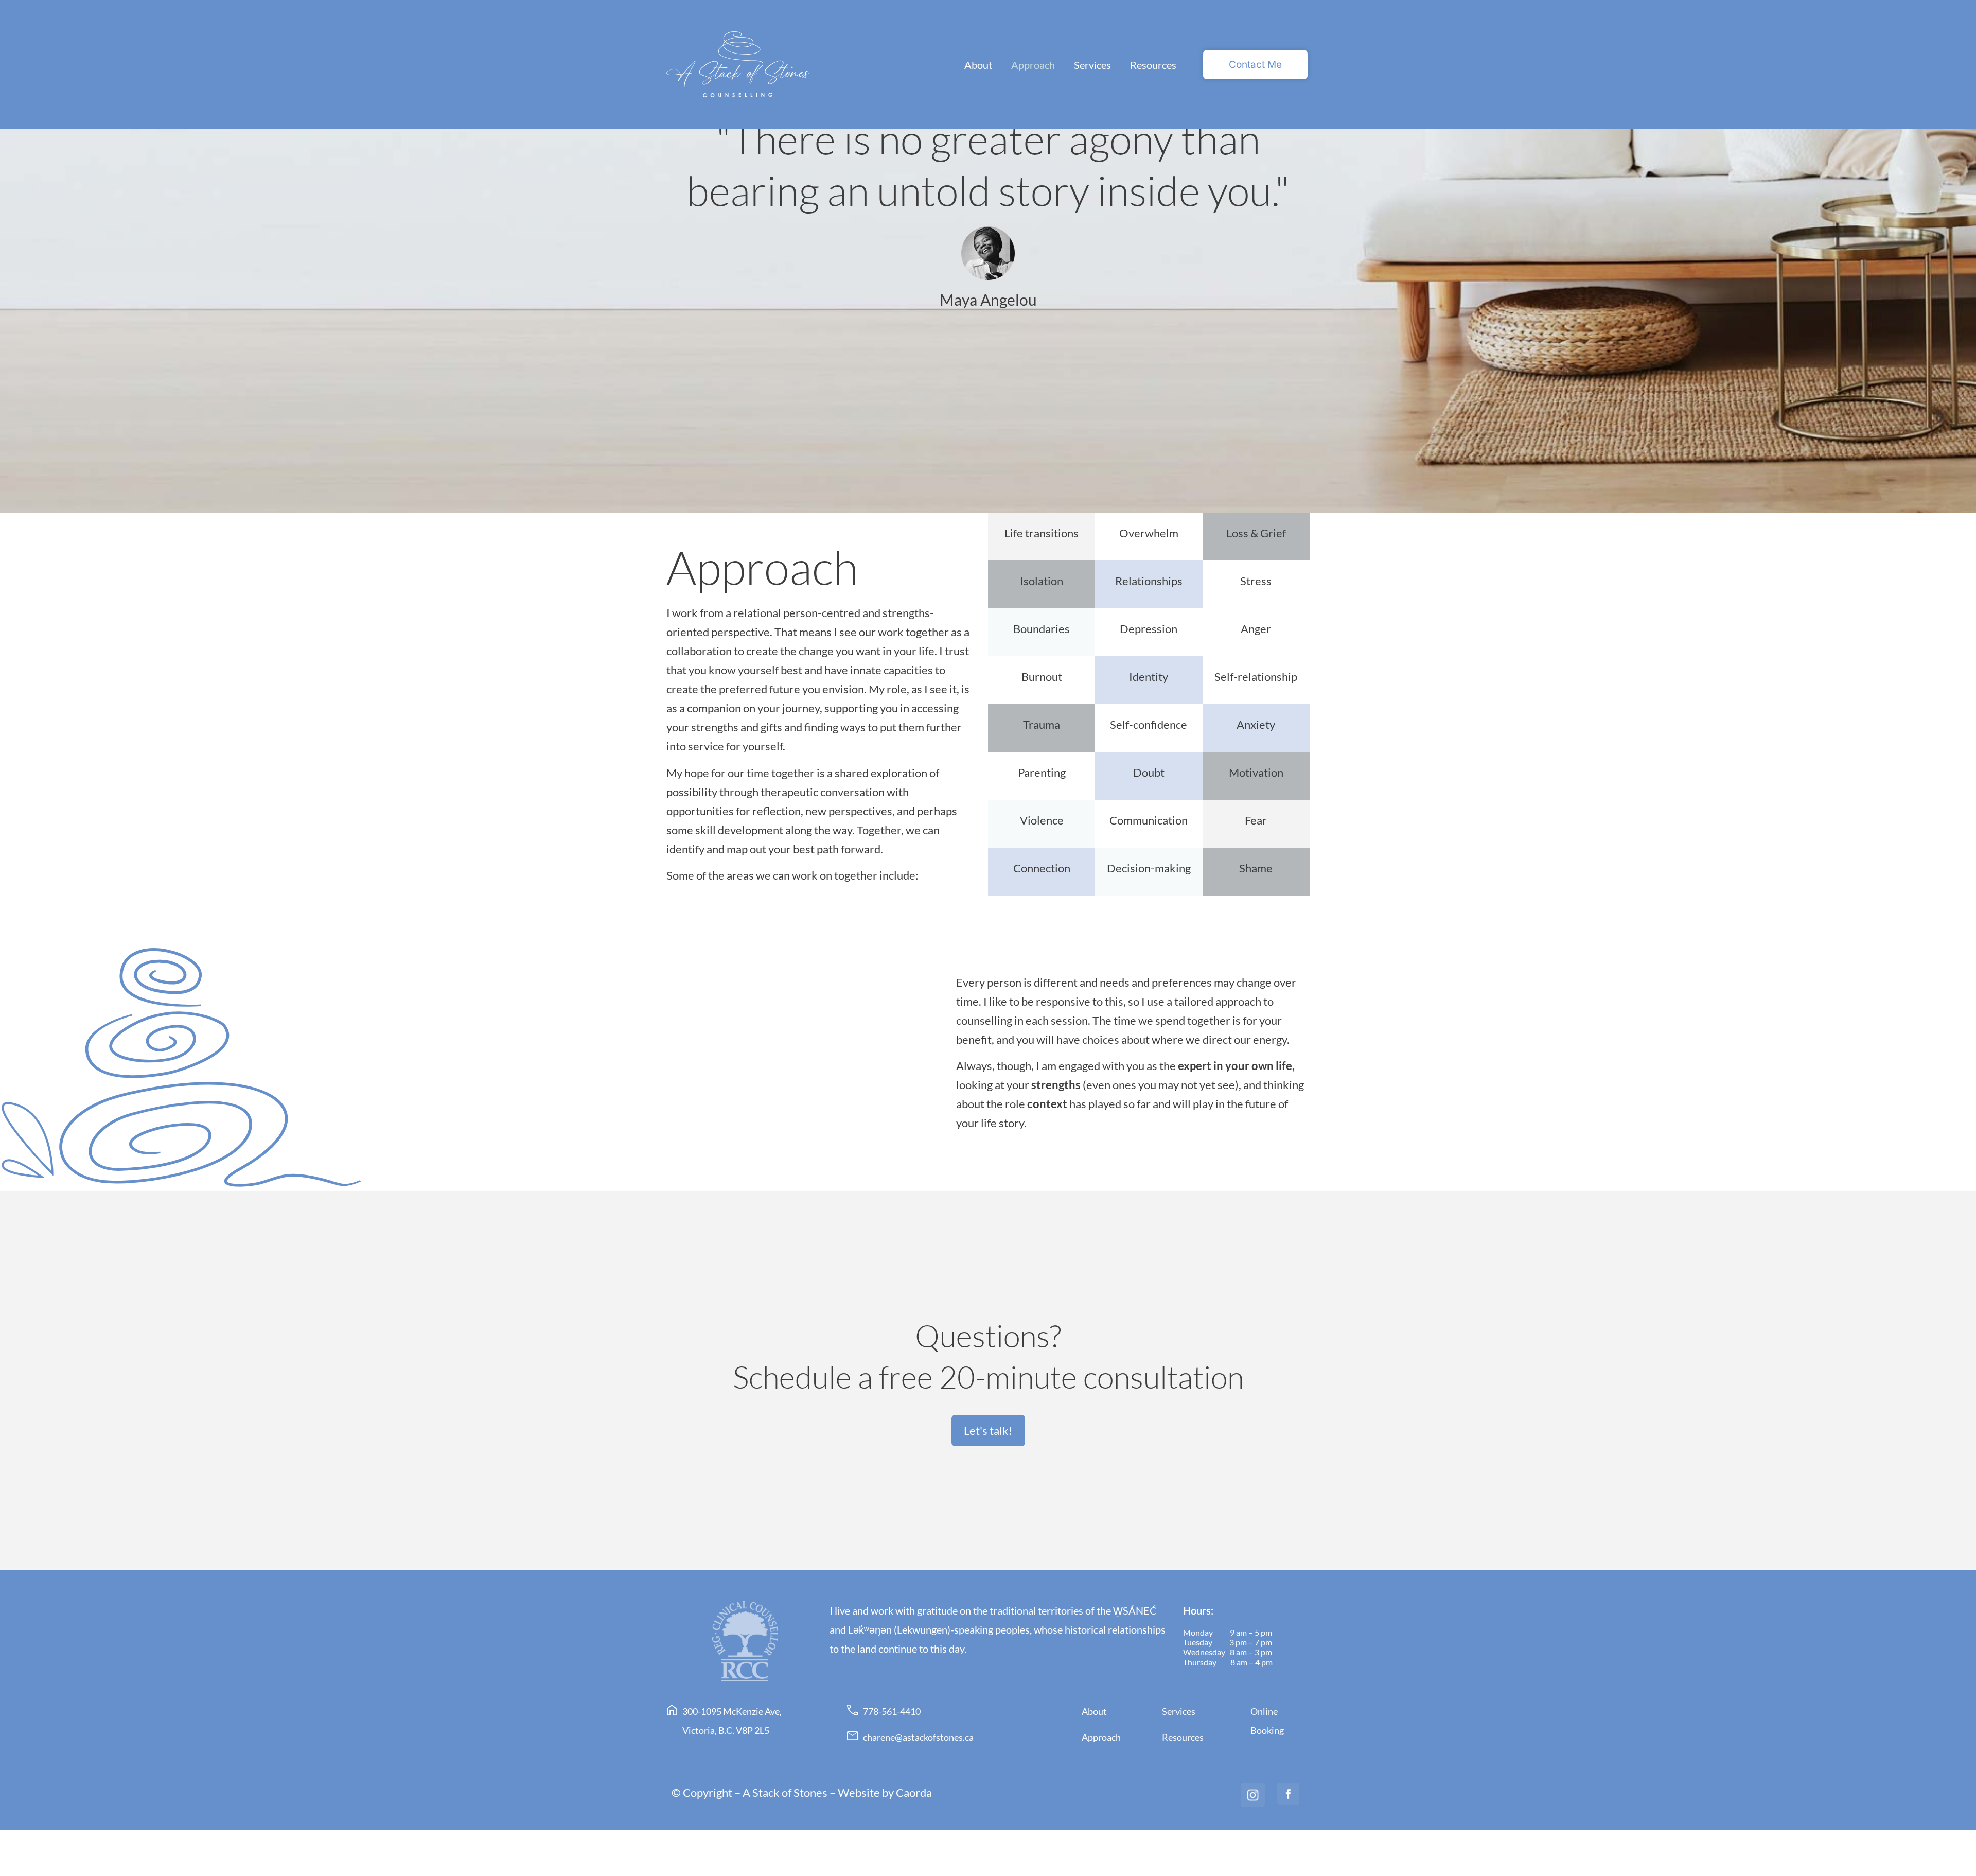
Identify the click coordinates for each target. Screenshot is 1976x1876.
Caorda (914, 1792)
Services (1092, 65)
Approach (1033, 65)
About (978, 65)
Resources (1153, 65)
